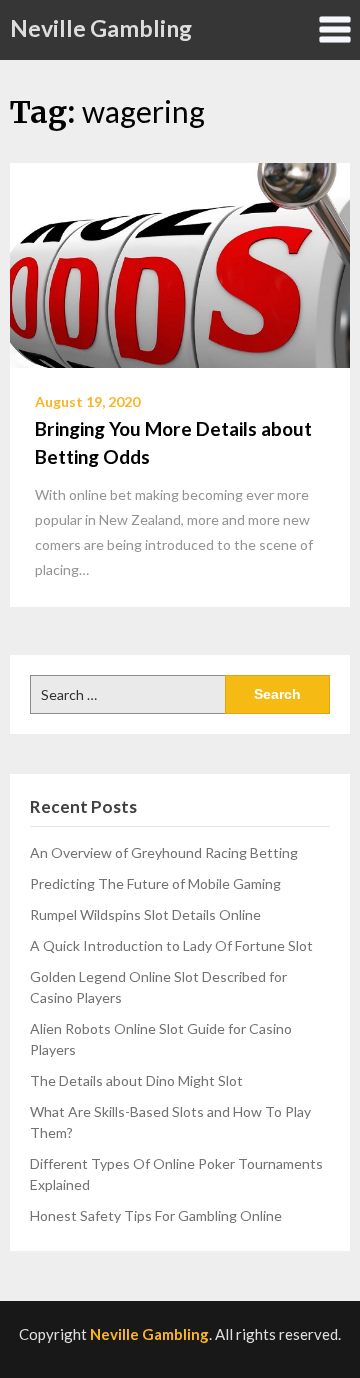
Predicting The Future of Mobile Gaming (155, 883)
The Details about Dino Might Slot (136, 1080)
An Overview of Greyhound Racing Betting (164, 852)
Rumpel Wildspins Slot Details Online (145, 914)
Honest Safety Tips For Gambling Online (156, 1215)
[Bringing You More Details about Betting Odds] (180, 263)
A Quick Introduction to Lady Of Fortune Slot (171, 945)
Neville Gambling (101, 28)
